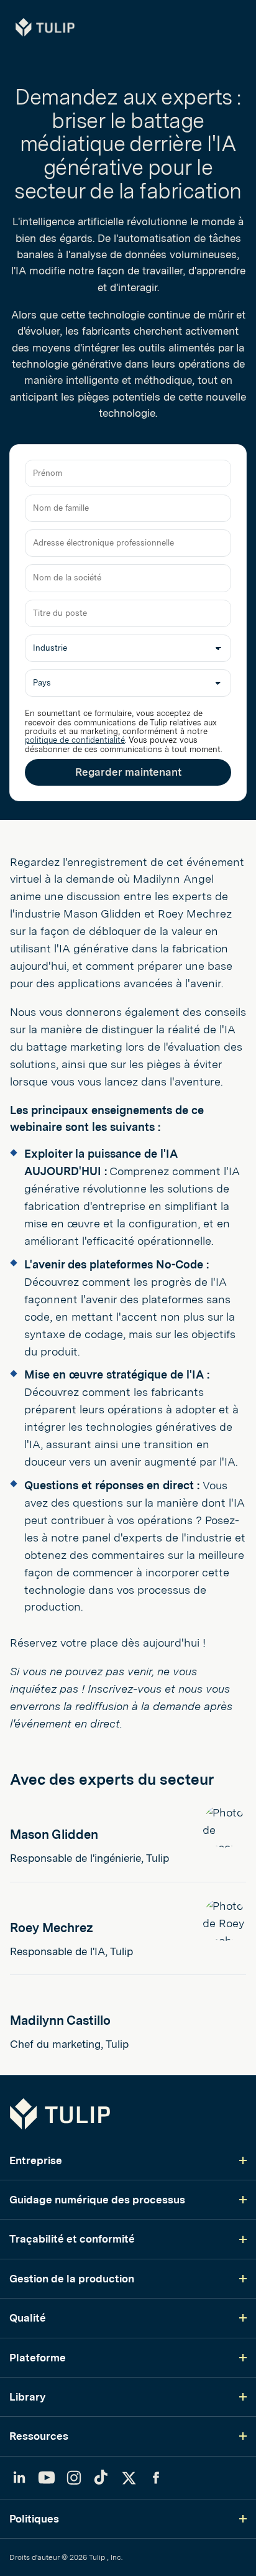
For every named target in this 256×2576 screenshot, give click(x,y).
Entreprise (36, 2160)
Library (27, 2397)
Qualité (28, 2318)
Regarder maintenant (128, 772)
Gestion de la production (72, 2279)
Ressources (39, 2436)
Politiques (34, 2519)
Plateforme (38, 2358)
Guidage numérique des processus (97, 2200)
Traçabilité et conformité (72, 2239)
